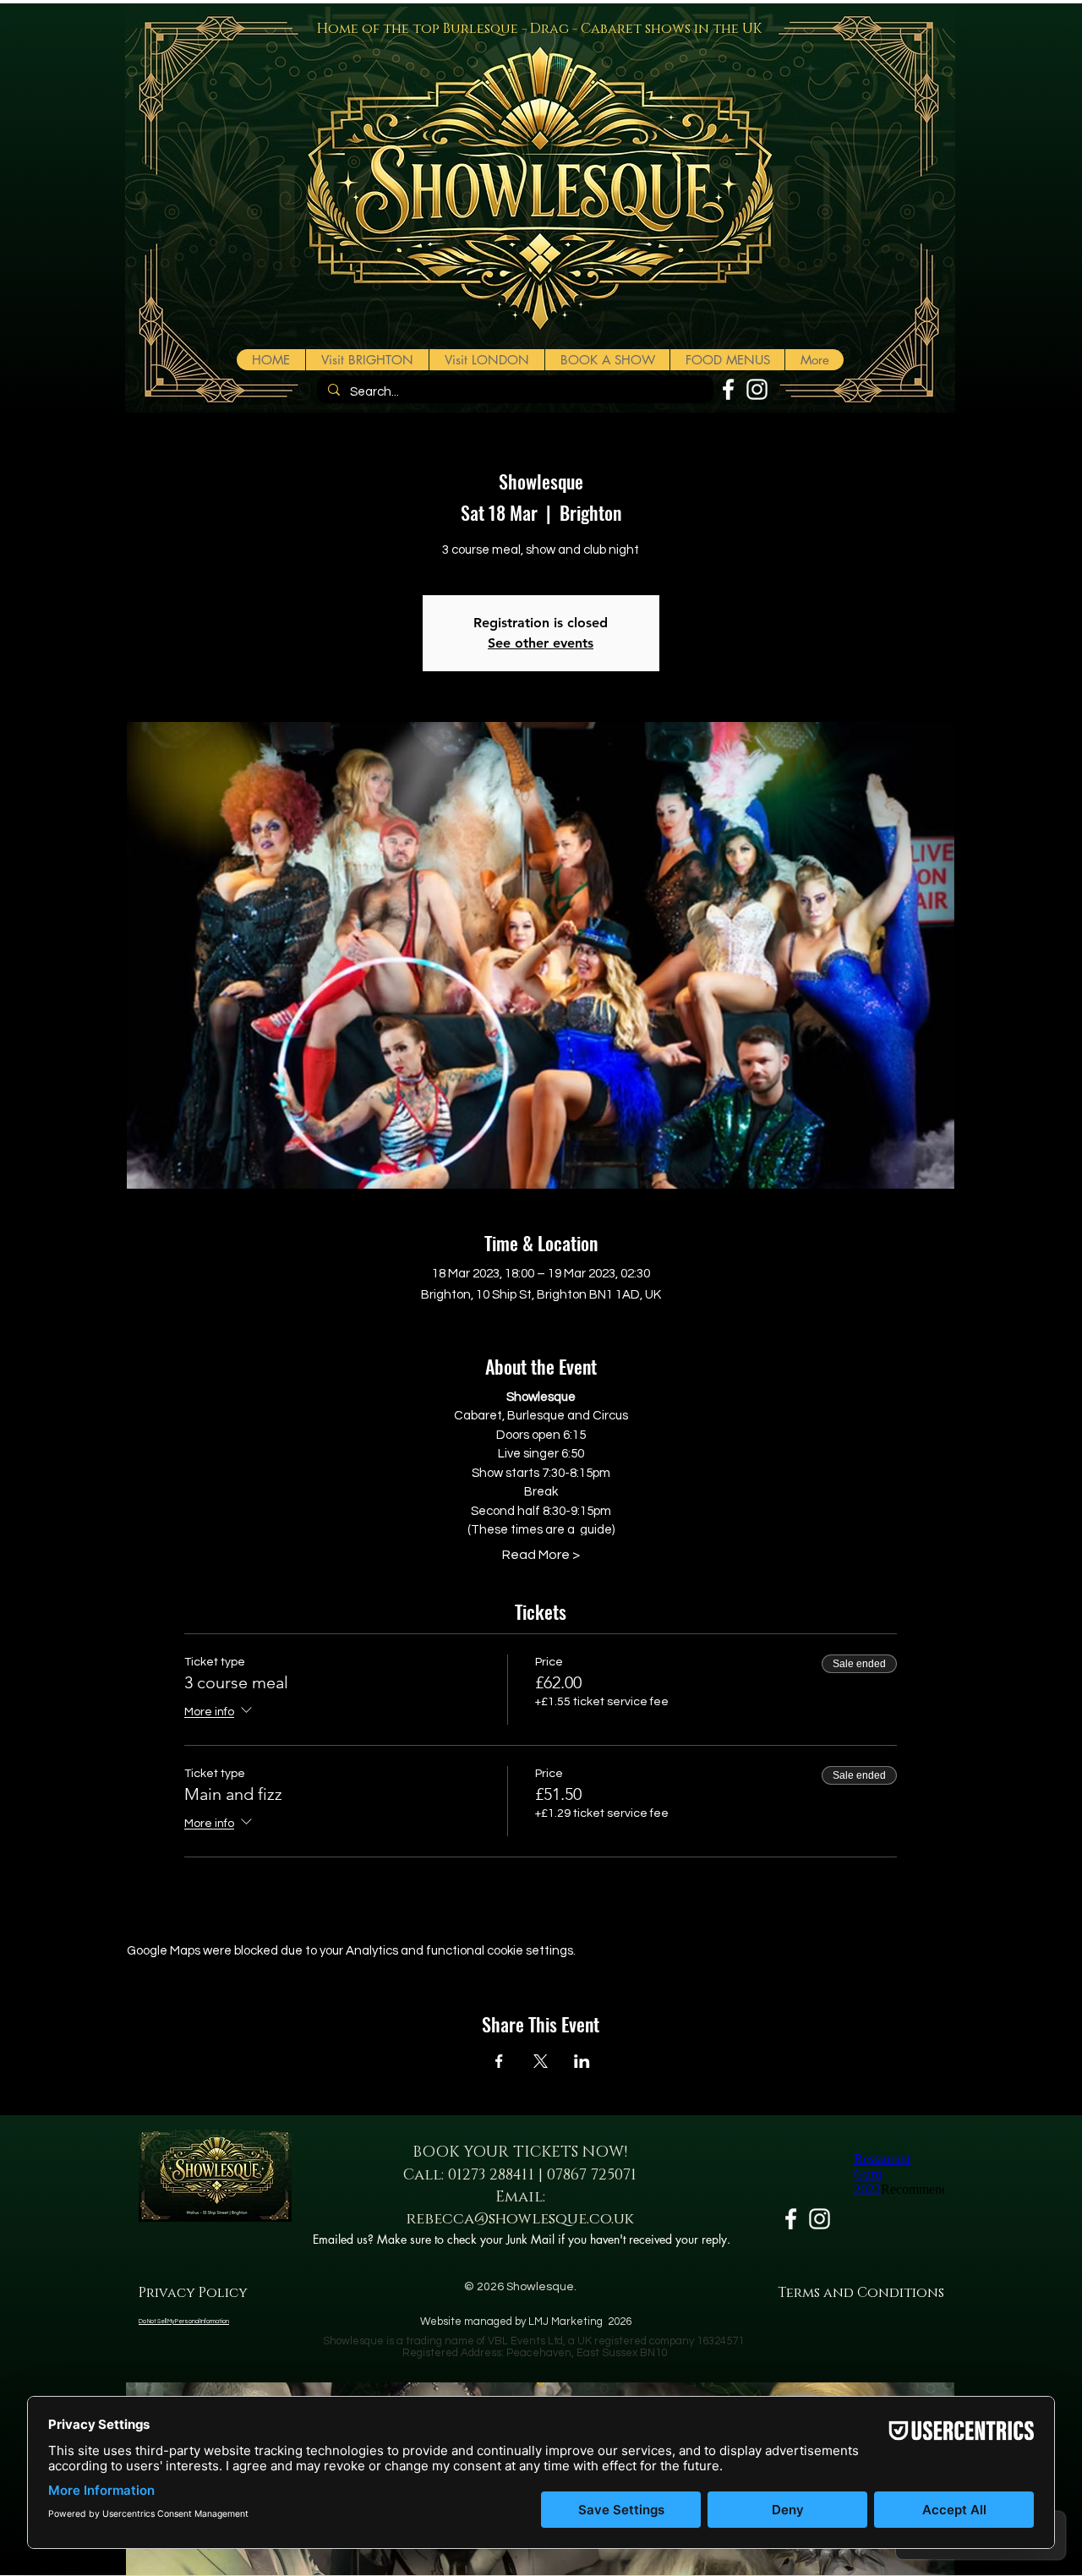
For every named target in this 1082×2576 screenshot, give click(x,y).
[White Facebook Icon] (728, 389)
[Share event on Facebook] (499, 2061)
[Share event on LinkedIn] (582, 2061)
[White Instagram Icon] (757, 389)
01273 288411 (491, 2175)
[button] (607, 360)
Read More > (541, 1555)
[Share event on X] (541, 2061)
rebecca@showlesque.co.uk (520, 2219)
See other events (541, 643)
